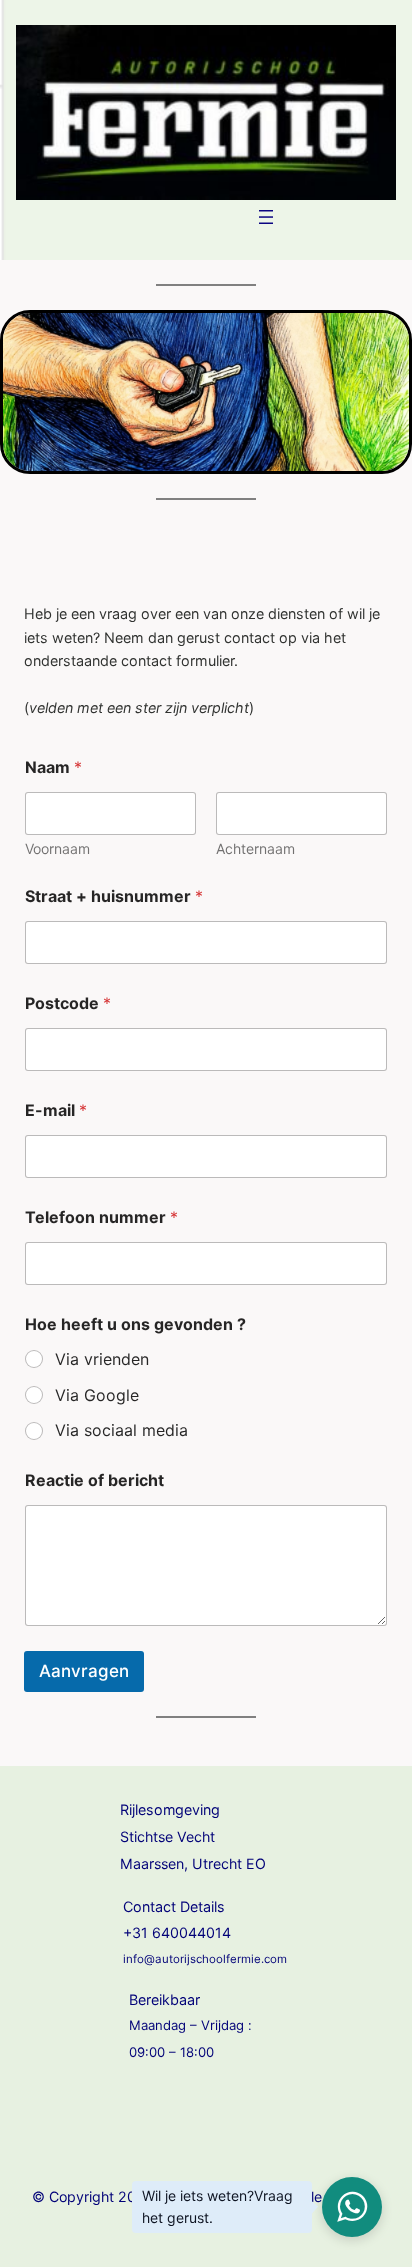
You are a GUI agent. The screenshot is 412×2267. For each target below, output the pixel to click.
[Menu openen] (266, 217)
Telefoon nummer (101, 1217)
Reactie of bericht (94, 1480)
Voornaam (57, 848)
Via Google (97, 1395)
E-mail (56, 1110)
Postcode (68, 1003)
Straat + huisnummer (114, 896)
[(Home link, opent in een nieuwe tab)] (206, 112)
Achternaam (255, 848)
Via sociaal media (121, 1430)
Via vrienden (102, 1359)
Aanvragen (84, 1671)
